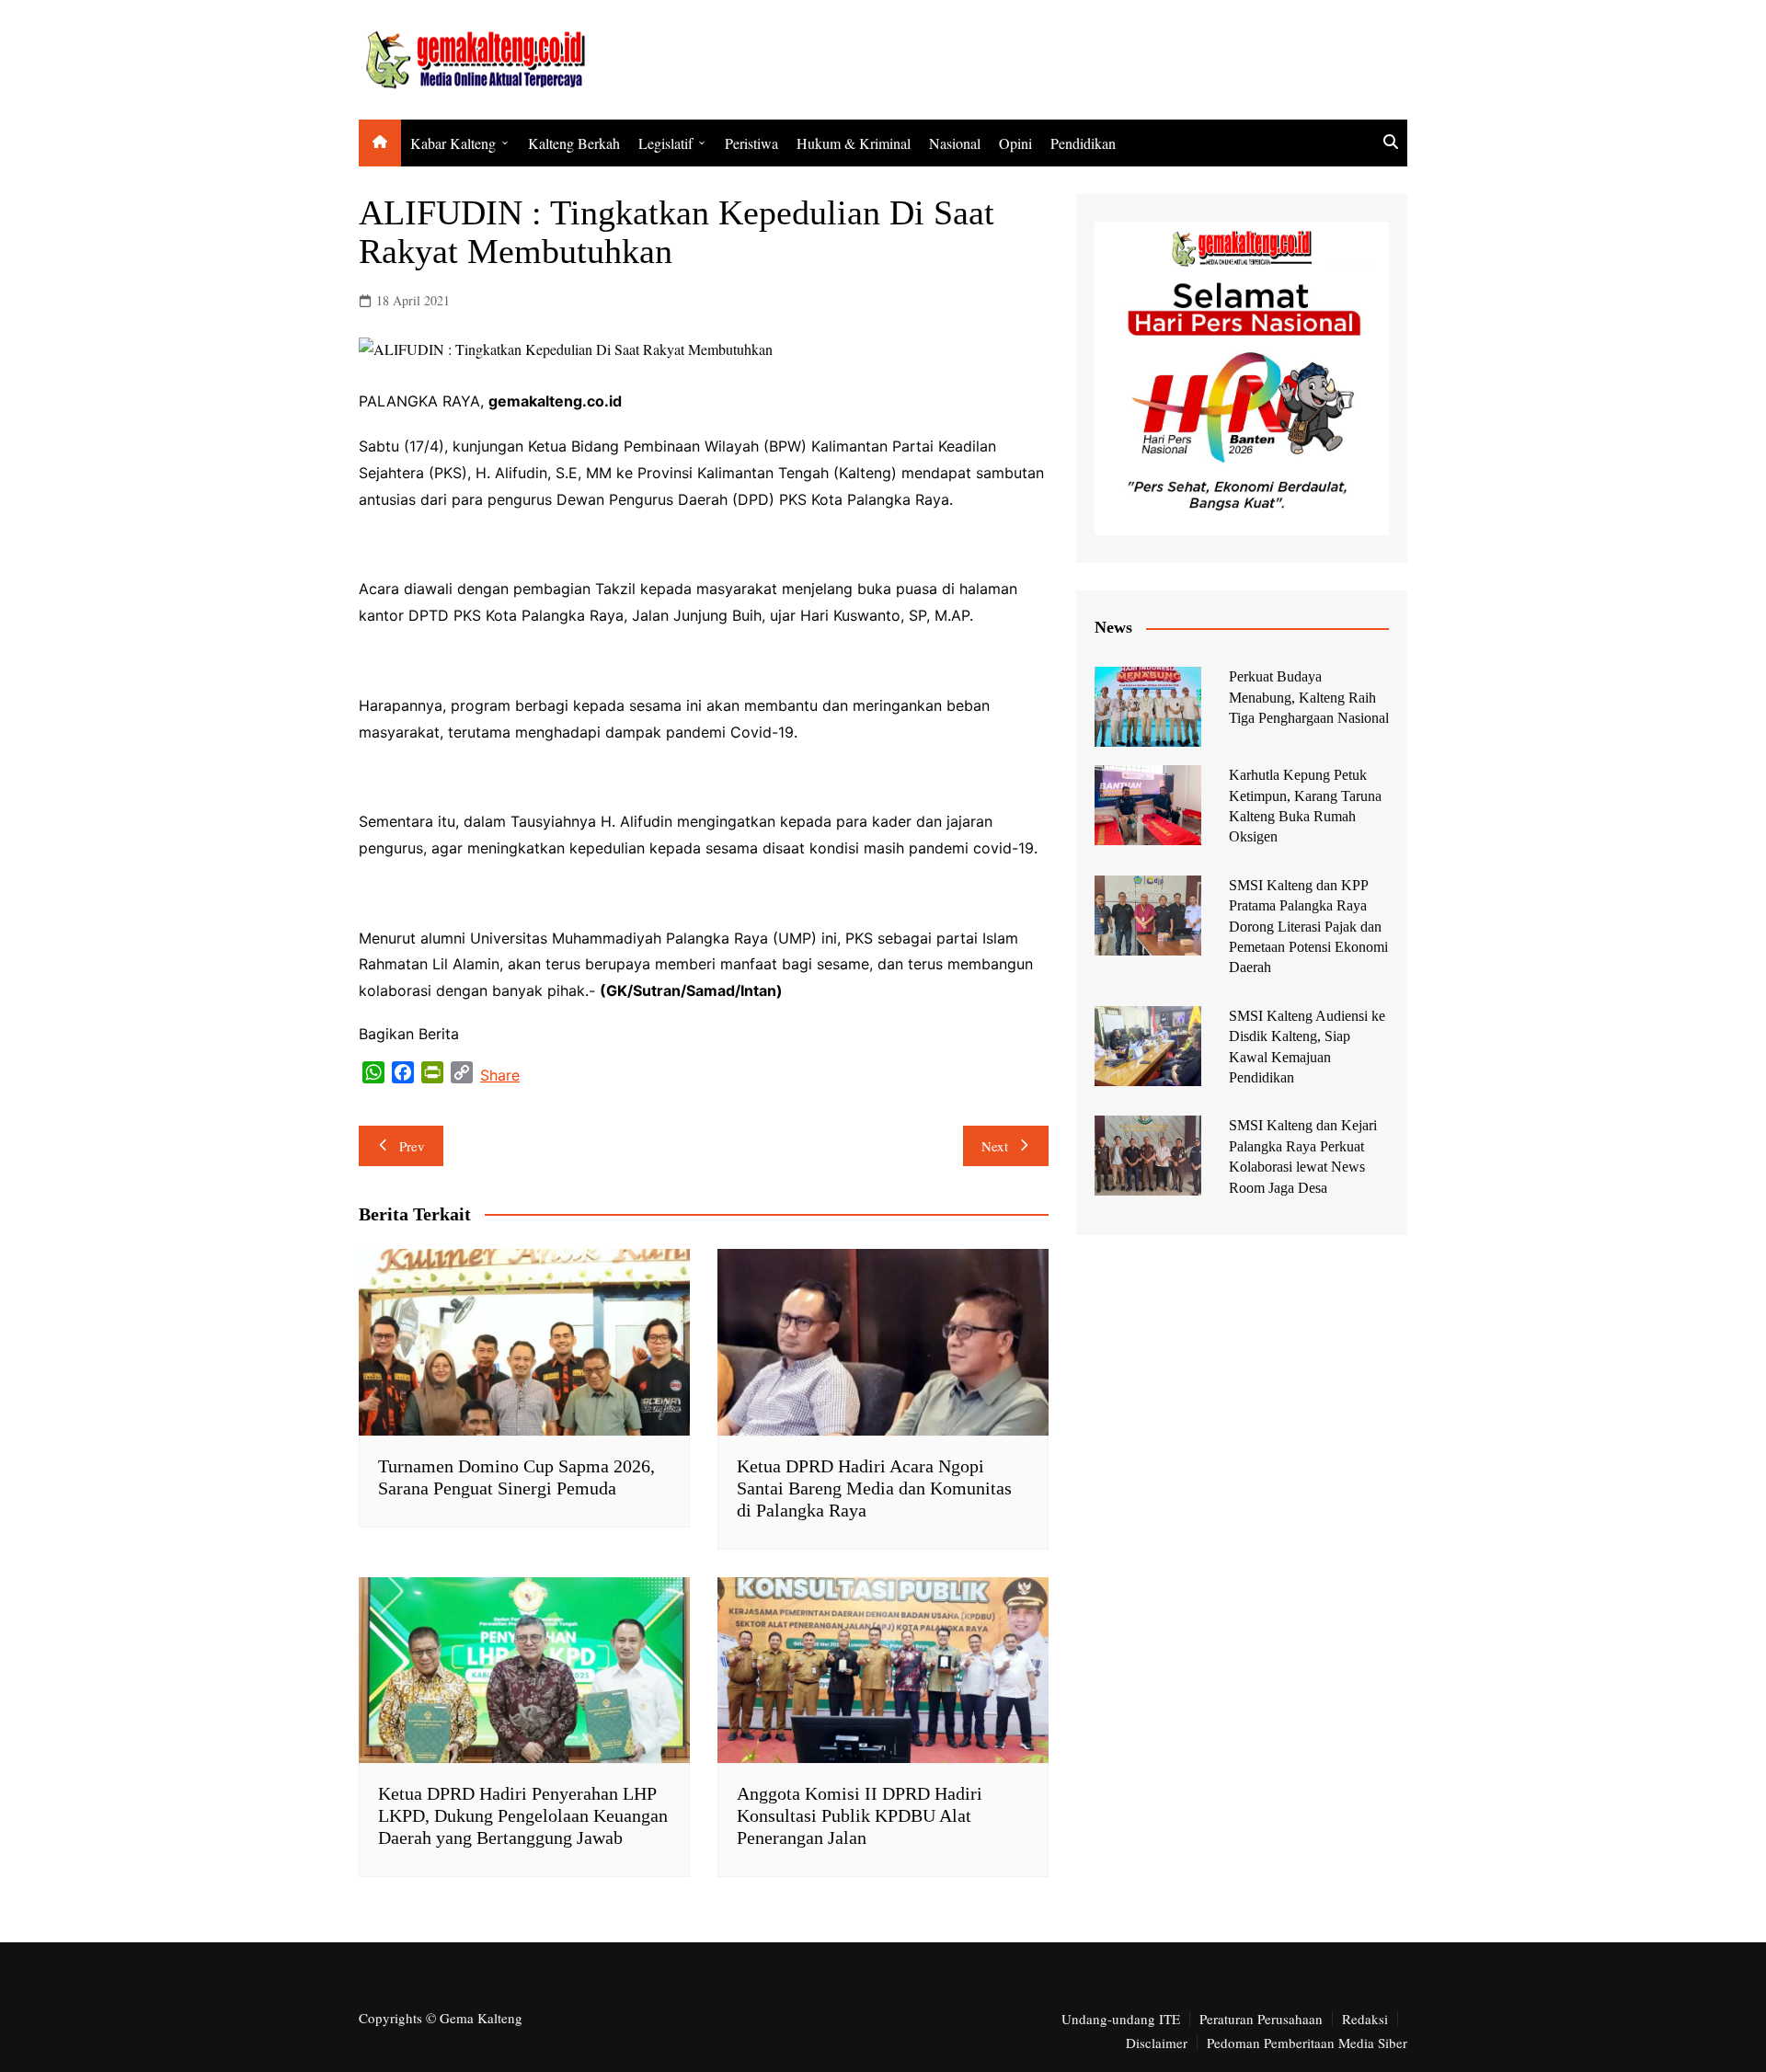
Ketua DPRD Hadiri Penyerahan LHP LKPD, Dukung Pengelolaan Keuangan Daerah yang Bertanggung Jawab (523, 1815)
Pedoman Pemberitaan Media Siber (1307, 2043)
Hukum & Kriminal (854, 143)
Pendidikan (1083, 143)
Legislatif (665, 143)
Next (995, 1146)
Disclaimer (1157, 2043)
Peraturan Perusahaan (1261, 2019)
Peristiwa (751, 143)
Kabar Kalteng (453, 143)
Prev (412, 1146)
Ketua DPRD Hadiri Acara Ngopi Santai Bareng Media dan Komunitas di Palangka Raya (874, 1488)
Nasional (955, 143)
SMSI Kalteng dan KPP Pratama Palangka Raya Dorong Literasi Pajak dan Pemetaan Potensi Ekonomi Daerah (1308, 927)
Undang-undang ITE (1121, 2019)
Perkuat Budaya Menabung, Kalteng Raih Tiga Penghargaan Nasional (1309, 697)
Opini (1015, 143)
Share (500, 1075)
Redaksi (1365, 2019)
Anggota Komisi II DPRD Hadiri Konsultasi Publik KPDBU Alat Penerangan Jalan (860, 1815)
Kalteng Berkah (574, 143)
